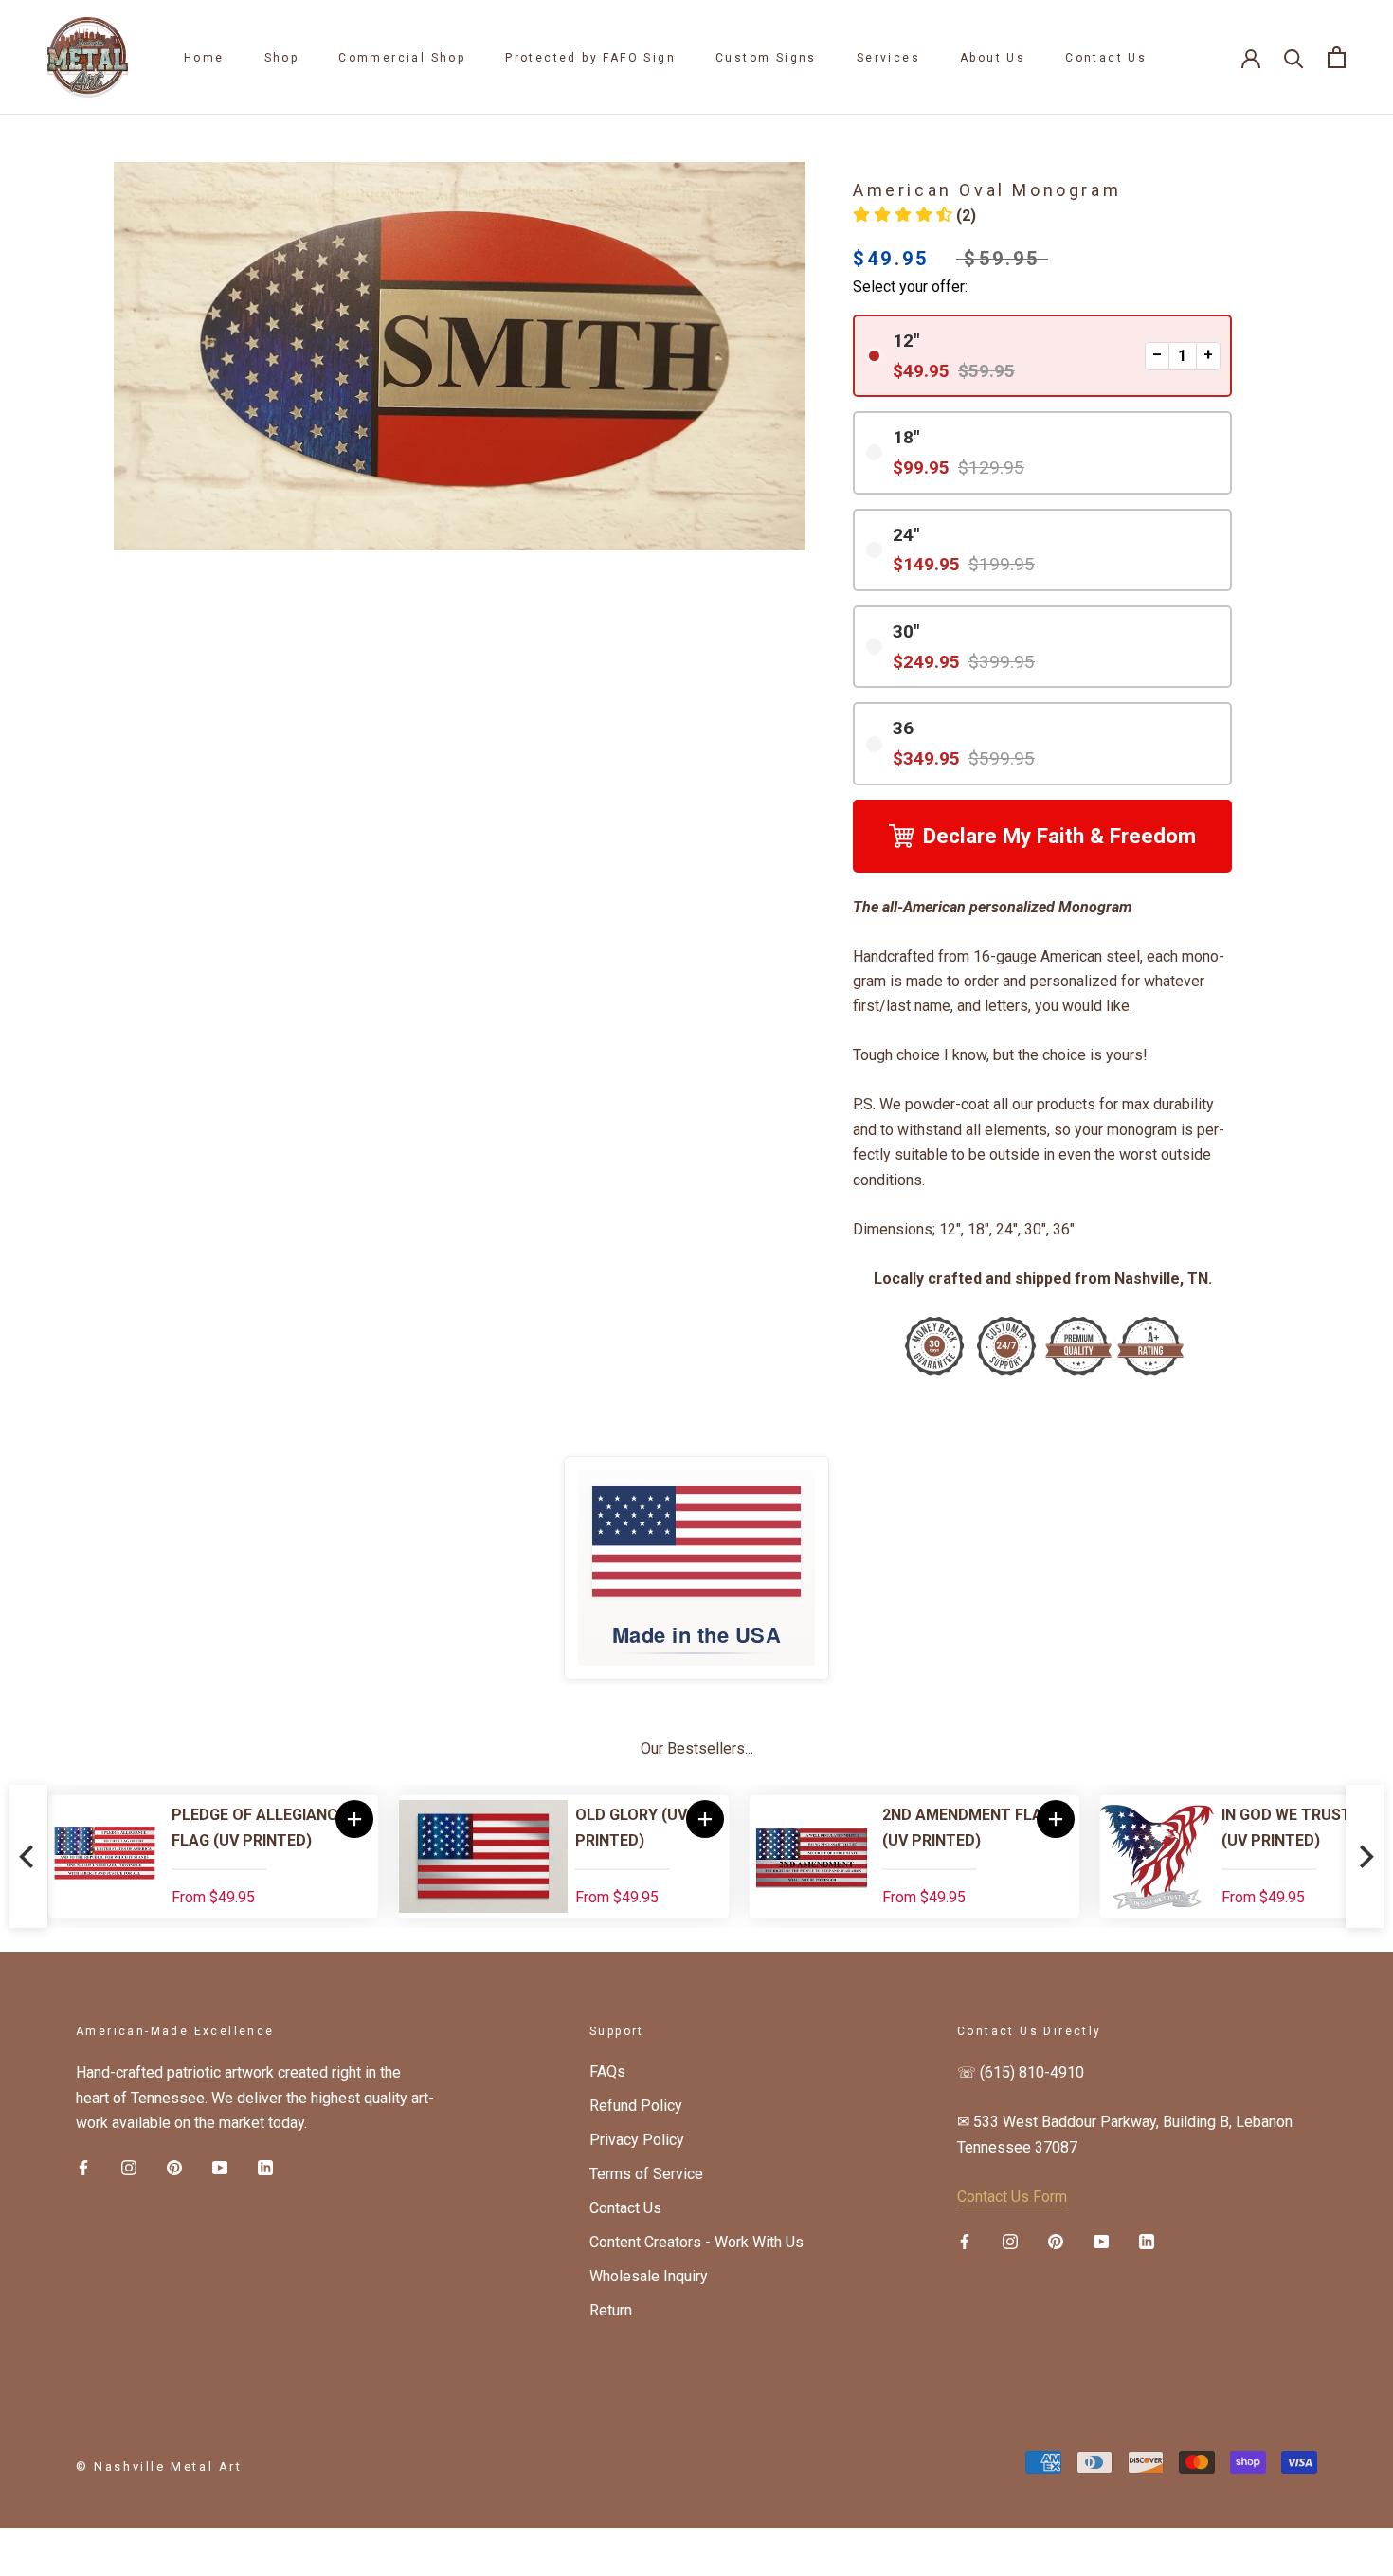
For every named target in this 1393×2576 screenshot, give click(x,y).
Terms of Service (646, 2174)
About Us (993, 58)
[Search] (1294, 57)
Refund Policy (636, 2106)
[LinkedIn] (265, 2167)
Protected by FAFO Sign (590, 58)
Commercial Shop (402, 58)
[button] (914, 216)
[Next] (1365, 1856)
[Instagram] (129, 2167)
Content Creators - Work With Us (696, 2242)
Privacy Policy (637, 2140)
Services (888, 58)
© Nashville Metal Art (159, 2467)
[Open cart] (1337, 57)
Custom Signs (766, 58)
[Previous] (28, 1856)
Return (611, 2310)
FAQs (607, 2072)
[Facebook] (83, 2167)
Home (204, 58)
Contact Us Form (1012, 2197)
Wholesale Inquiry (649, 2276)
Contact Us (1106, 58)
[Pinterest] (174, 2167)
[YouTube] (220, 2167)
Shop (282, 58)
